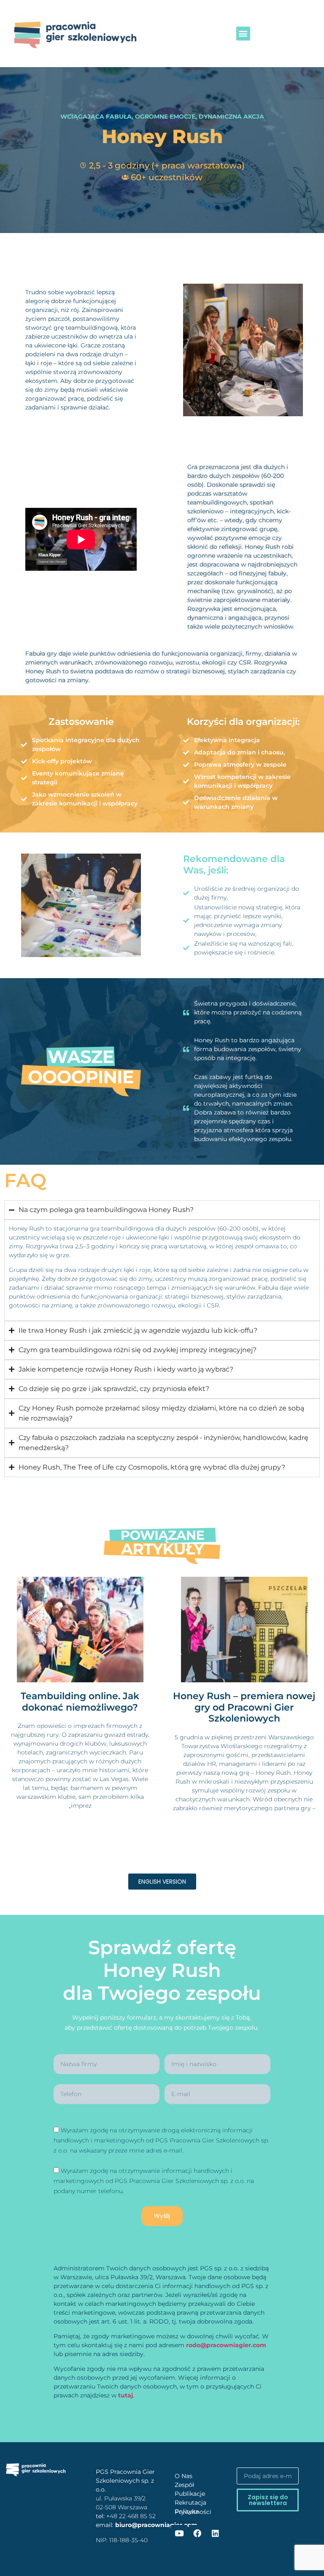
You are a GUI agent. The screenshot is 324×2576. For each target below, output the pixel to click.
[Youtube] (179, 2533)
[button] (243, 34)
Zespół (184, 2485)
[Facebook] (197, 2533)
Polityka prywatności (193, 2512)
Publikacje (190, 2494)
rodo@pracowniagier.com (226, 2345)
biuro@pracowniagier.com (156, 2525)
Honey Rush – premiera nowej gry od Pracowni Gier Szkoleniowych (244, 1707)
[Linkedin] (215, 2533)
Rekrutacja (190, 2503)
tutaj (126, 2395)
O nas (184, 2476)
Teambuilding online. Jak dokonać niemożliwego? (80, 1702)
